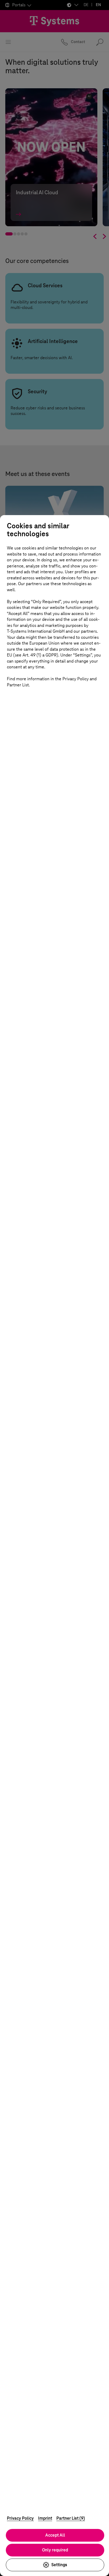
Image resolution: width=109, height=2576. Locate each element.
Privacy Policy (20, 2518)
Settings (59, 2565)
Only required (55, 2550)
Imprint (45, 2518)
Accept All (55, 2535)
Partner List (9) (71, 2518)
